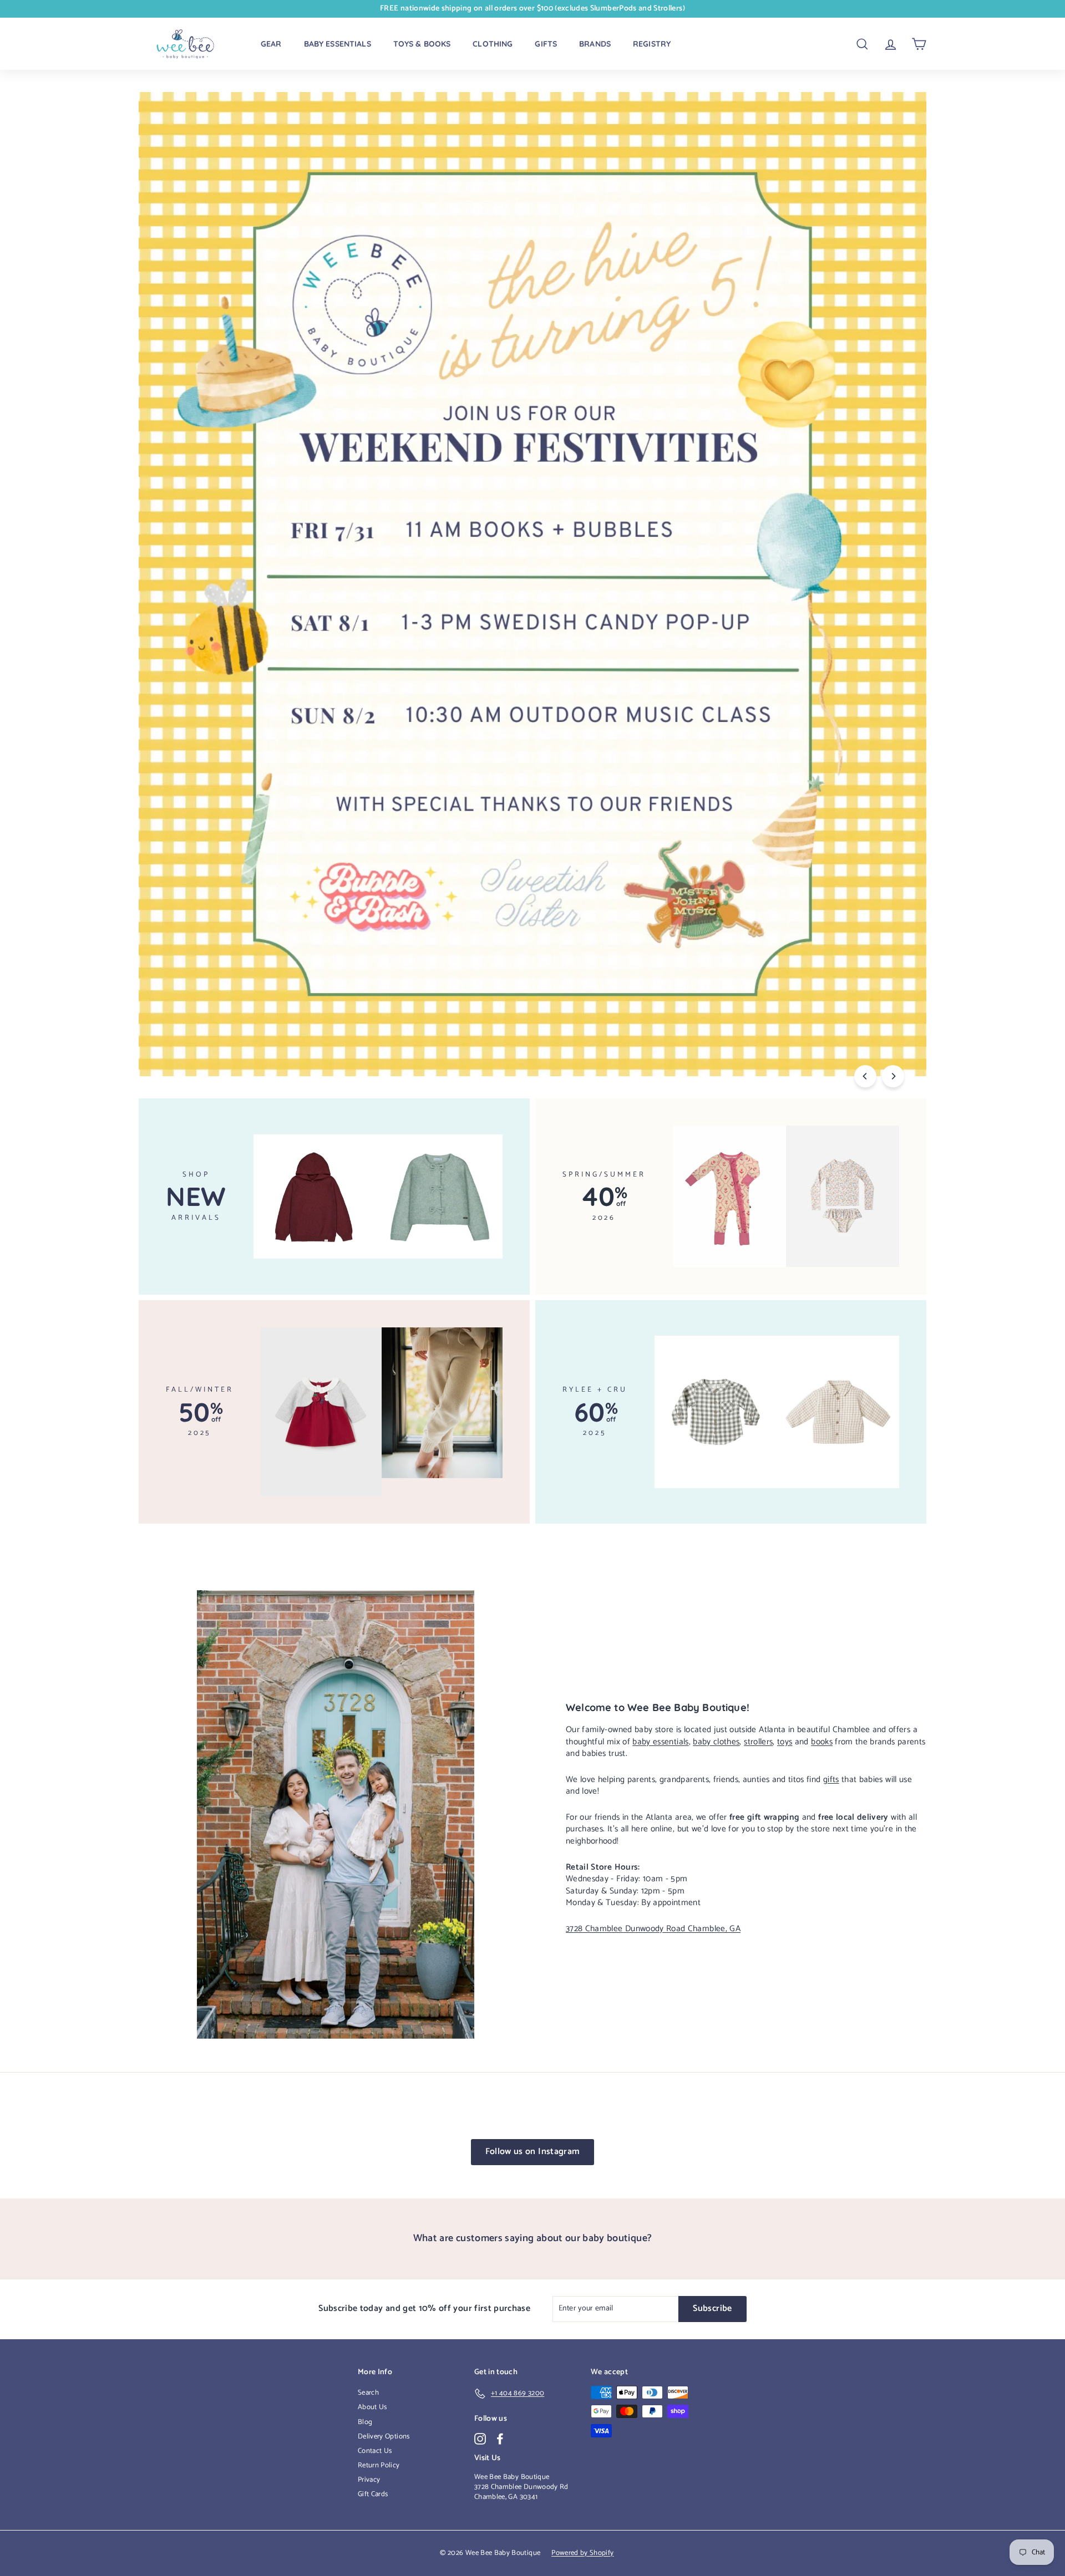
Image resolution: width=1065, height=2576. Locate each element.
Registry (652, 44)
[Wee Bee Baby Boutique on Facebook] (500, 2439)
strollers (758, 1742)
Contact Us (375, 2451)
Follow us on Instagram (533, 2152)
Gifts (546, 44)
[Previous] (865, 1076)
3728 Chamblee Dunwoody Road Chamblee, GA (653, 1929)
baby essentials (660, 1742)
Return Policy (379, 2465)
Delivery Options (384, 2437)
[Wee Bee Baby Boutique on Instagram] (480, 2439)
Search (368, 2393)
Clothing (493, 44)
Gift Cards (373, 2494)
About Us (372, 2407)
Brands (595, 44)
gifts (831, 1780)
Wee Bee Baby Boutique (512, 2477)
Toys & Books (422, 44)
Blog (365, 2422)
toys (785, 1742)
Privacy (369, 2480)
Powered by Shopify (582, 2553)
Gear (271, 44)
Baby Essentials (338, 44)
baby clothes (716, 1742)
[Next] (893, 1076)
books (822, 1742)
